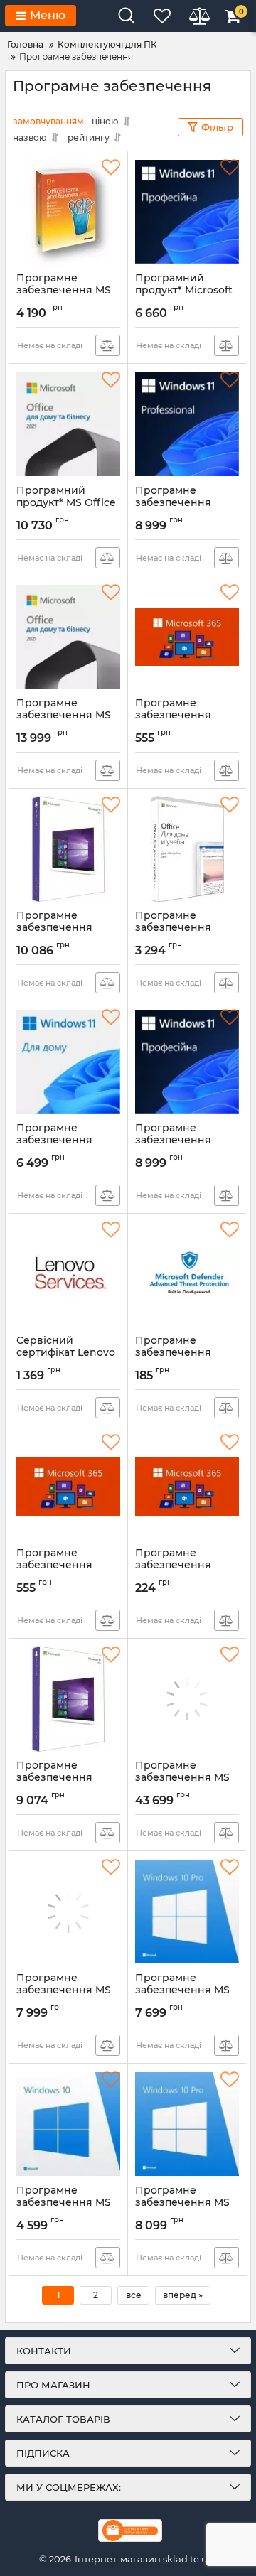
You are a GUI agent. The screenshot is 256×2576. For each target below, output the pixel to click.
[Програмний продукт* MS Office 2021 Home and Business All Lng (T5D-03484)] (68, 424)
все (134, 2295)
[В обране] (111, 168)
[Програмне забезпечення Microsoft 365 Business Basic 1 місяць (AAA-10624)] (187, 1487)
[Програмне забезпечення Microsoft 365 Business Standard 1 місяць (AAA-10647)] (187, 637)
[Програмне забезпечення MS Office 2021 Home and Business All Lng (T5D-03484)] (68, 637)
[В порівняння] (108, 345)
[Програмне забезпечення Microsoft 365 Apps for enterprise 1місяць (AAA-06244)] (68, 1487)
